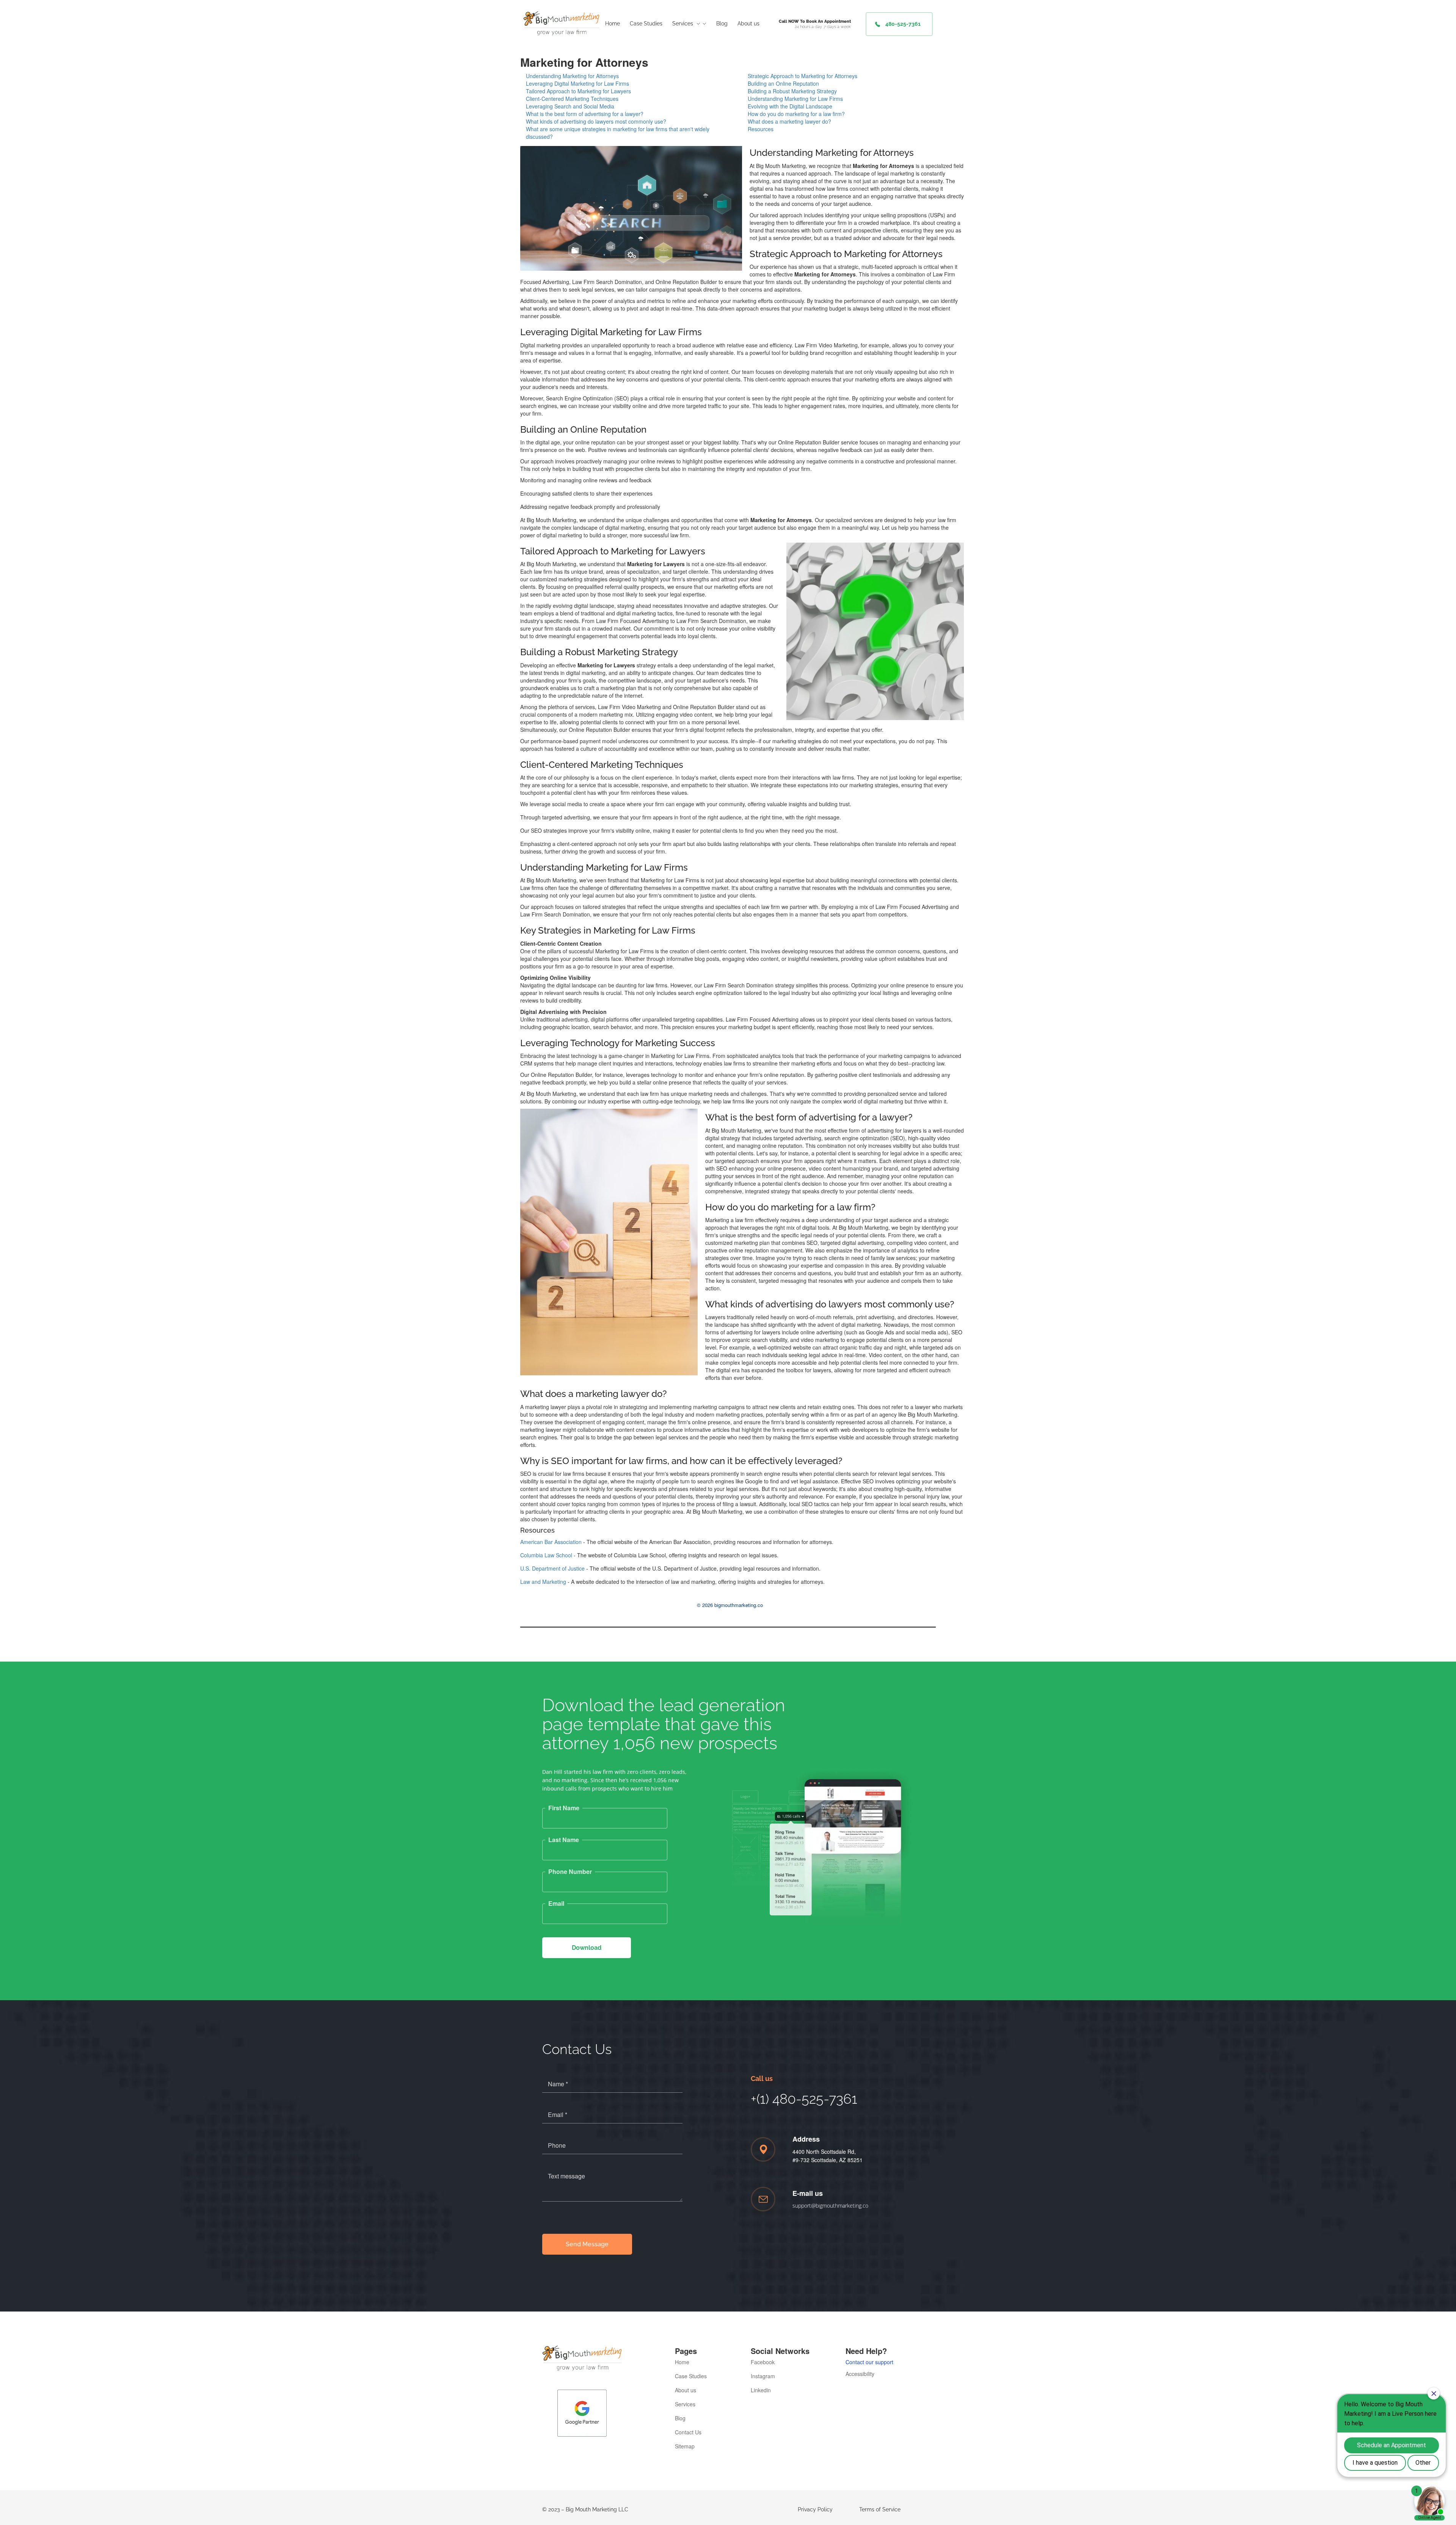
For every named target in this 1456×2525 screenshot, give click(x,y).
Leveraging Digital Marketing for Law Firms (577, 83)
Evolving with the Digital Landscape (790, 106)
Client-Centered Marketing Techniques (572, 99)
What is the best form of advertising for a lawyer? (585, 114)
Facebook (763, 2362)
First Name (564, 1808)
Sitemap (685, 2446)
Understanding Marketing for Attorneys (572, 76)
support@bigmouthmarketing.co (830, 2206)
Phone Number (570, 1872)
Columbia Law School (546, 1555)
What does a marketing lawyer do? (789, 121)
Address (806, 2139)
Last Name (564, 1840)
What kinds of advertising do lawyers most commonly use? (596, 121)
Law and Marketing (543, 1582)
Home (682, 2362)
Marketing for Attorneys (584, 62)
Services (685, 2404)
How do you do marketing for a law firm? (796, 114)
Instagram (763, 2376)
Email (556, 1904)
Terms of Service (880, 2509)
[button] (899, 24)
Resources (761, 129)
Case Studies (691, 2376)
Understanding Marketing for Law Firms (795, 99)
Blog (680, 2418)
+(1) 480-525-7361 (804, 2099)
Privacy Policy (815, 2509)
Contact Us (688, 2432)
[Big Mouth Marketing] (561, 23)
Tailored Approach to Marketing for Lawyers (578, 91)
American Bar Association (551, 1542)
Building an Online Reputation (783, 83)
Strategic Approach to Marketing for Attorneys (803, 76)
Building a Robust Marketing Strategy (792, 91)
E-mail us (808, 2193)
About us (686, 2390)
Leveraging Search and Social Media (570, 106)
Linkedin (761, 2390)
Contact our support (869, 2362)
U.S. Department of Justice (552, 1568)
